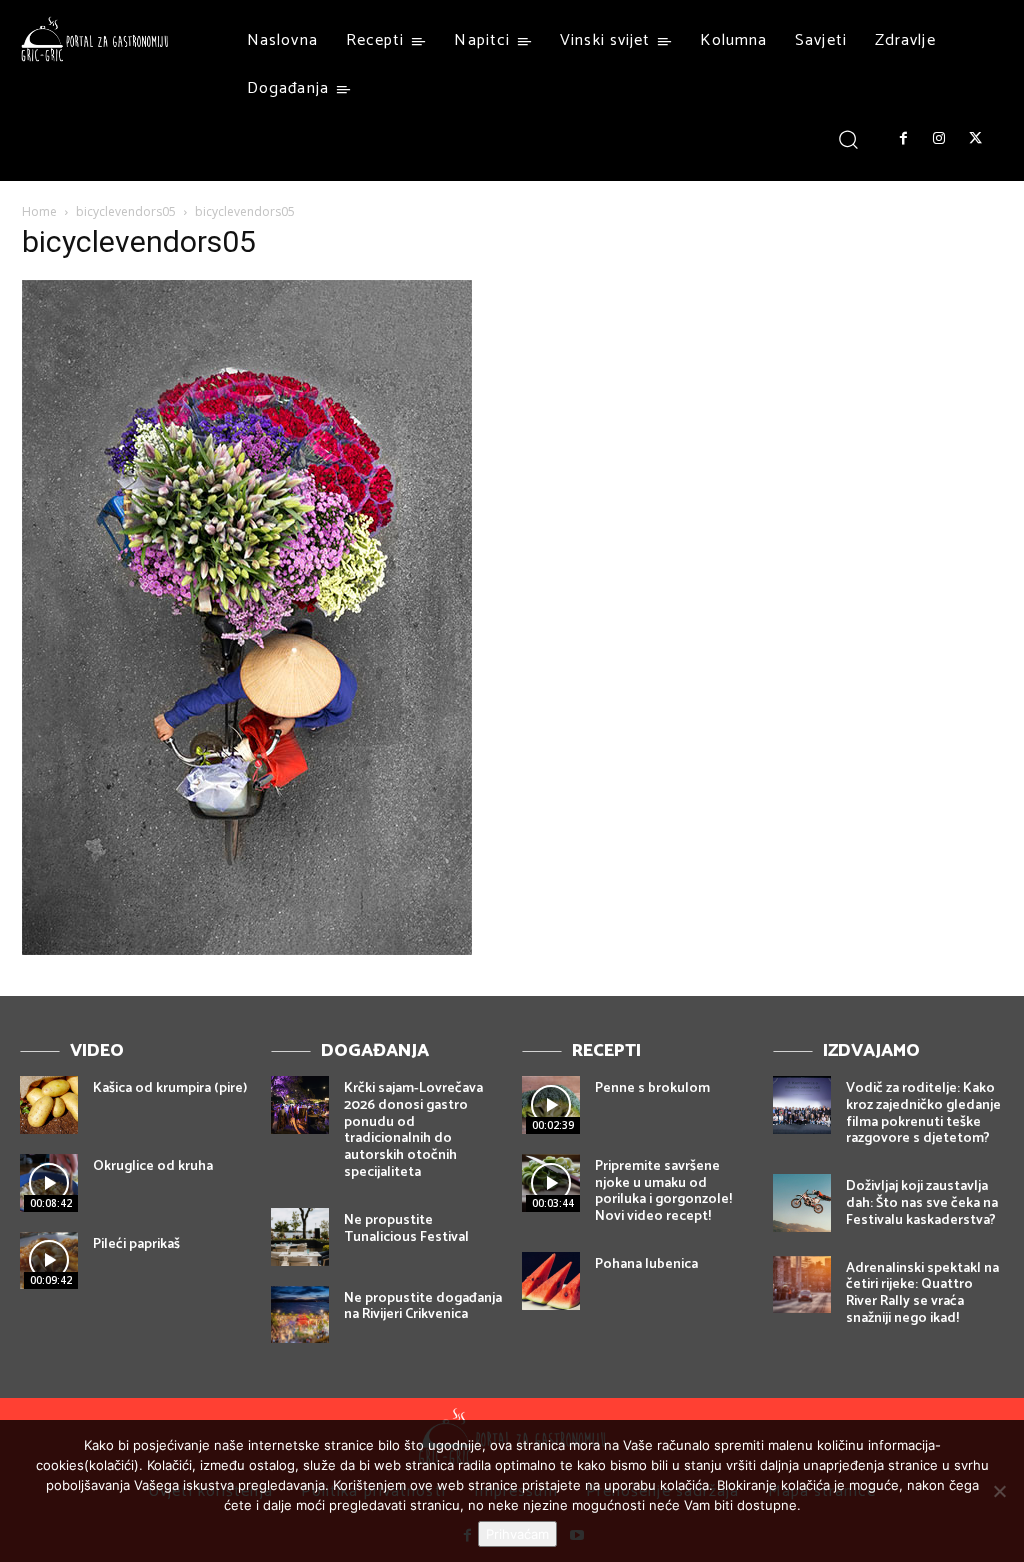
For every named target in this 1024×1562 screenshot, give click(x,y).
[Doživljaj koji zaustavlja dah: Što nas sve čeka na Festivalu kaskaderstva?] (802, 1203)
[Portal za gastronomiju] (95, 39)
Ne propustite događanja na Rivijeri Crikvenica (423, 1307)
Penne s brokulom (652, 1088)
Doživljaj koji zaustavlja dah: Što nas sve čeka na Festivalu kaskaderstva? (922, 1203)
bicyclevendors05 (126, 211)
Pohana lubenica (646, 1264)
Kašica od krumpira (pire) (170, 1088)
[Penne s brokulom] (551, 1105)
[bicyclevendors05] (247, 949)
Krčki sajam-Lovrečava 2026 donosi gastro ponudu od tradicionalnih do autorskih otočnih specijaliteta (413, 1130)
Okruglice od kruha (153, 1166)
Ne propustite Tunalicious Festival (406, 1229)
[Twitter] (976, 139)
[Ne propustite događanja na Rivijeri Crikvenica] (300, 1315)
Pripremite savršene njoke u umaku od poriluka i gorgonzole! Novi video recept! (663, 1191)
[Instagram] (939, 139)
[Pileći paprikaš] (49, 1261)
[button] (848, 138)
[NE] (999, 1491)
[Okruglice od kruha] (49, 1183)
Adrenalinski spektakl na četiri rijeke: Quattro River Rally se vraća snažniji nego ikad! (922, 1293)
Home (39, 211)
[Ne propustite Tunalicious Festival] (300, 1237)
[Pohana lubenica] (551, 1281)
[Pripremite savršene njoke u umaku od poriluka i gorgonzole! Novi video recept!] (551, 1183)
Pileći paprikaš (136, 1244)
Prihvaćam (517, 1534)
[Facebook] (903, 139)
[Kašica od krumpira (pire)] (49, 1105)
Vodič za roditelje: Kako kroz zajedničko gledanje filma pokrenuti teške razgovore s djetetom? (923, 1113)
